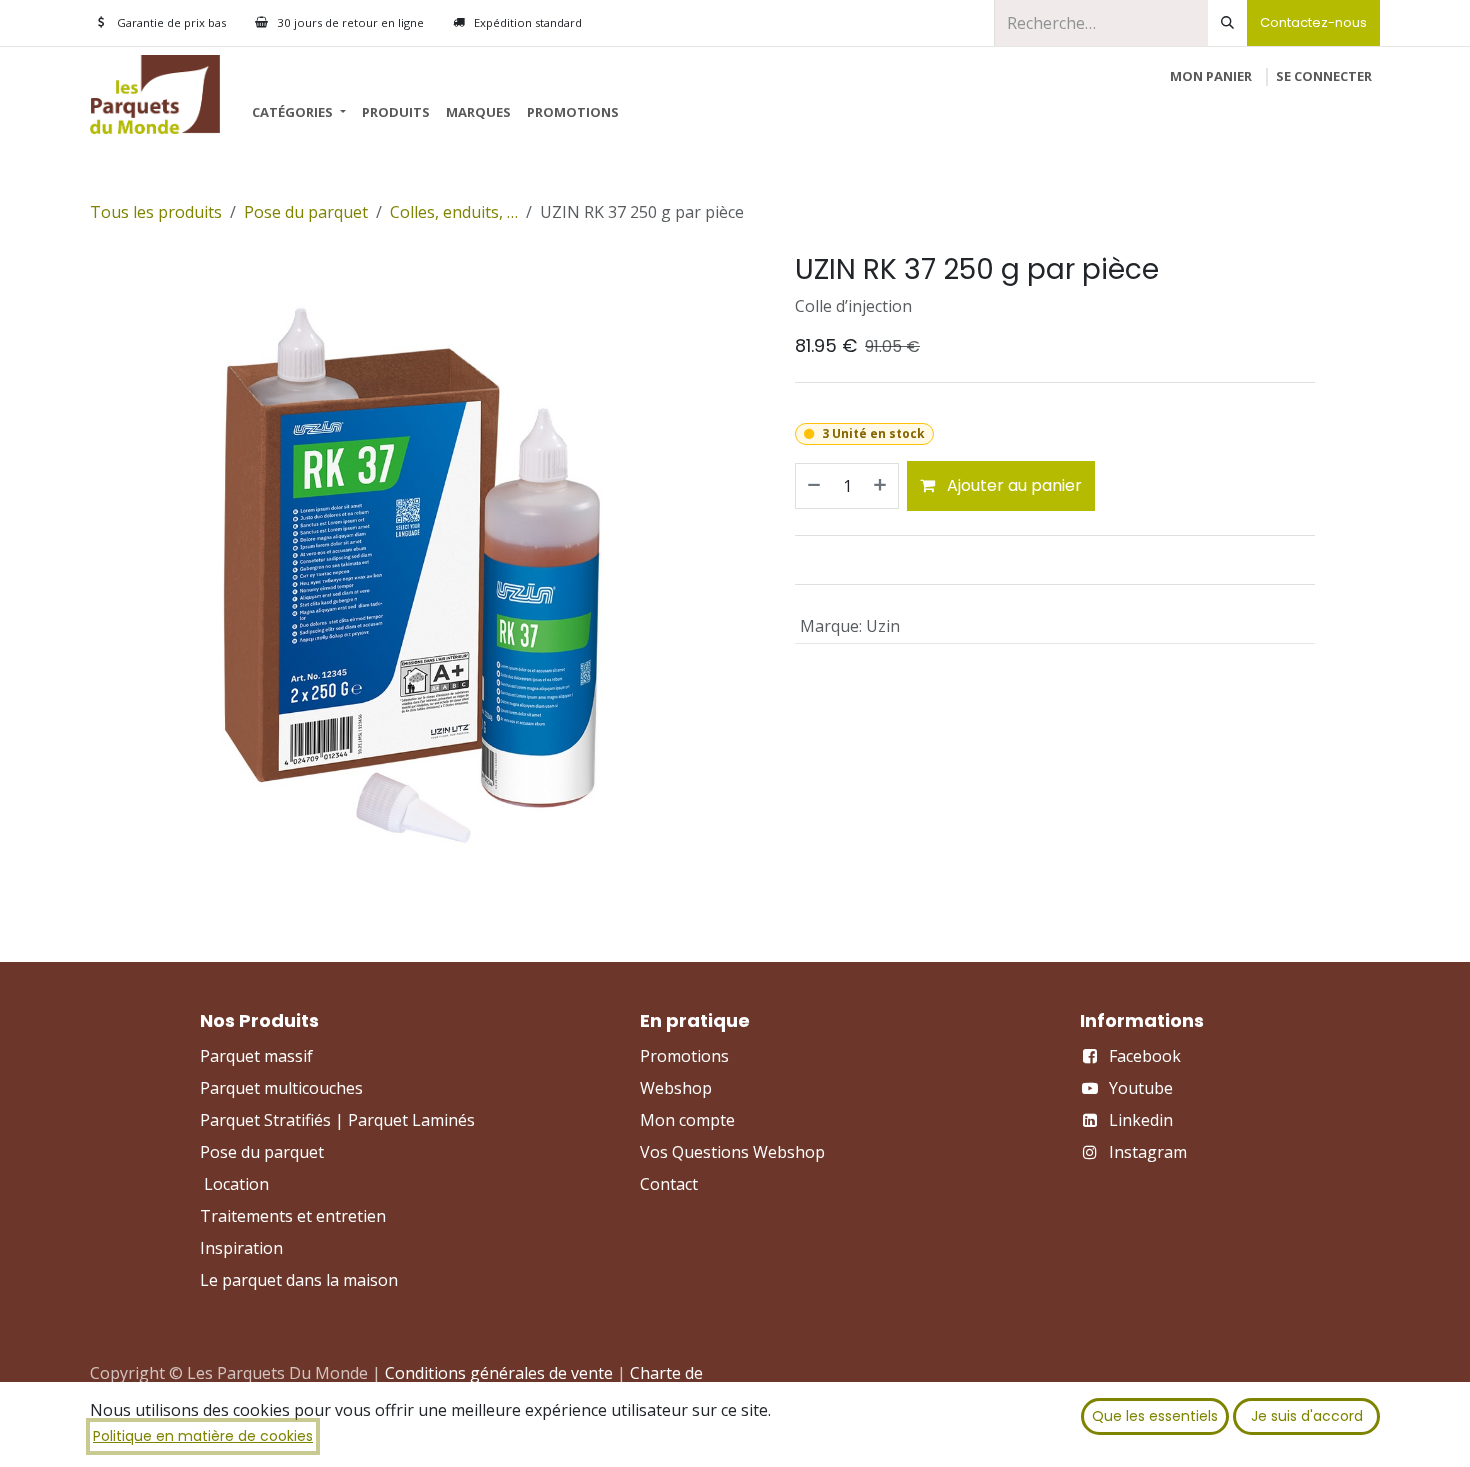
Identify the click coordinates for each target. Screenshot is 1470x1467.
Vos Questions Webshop (732, 1152)
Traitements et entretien (293, 1216)
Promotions (684, 1056)
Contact (669, 1184)
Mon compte (687, 1120)
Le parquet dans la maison (299, 1280)
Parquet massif (256, 1056)
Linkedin (1141, 1120)
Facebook (1145, 1056)
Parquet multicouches (281, 1088)
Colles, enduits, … (454, 212)
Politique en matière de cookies (203, 1436)
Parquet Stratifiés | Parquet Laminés (337, 1120)
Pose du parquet (306, 212)
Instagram (1148, 1152)
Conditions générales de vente (499, 1373)
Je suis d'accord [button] (1307, 1416)
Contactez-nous (1313, 22)
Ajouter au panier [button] (1012, 485)
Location (236, 1184)
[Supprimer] (813, 486)
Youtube (1141, 1088)
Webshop (676, 1088)
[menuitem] (298, 113)
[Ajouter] (881, 486)
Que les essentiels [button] (1155, 1416)
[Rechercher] (1227, 23)
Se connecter (1324, 76)
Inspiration (241, 1248)
